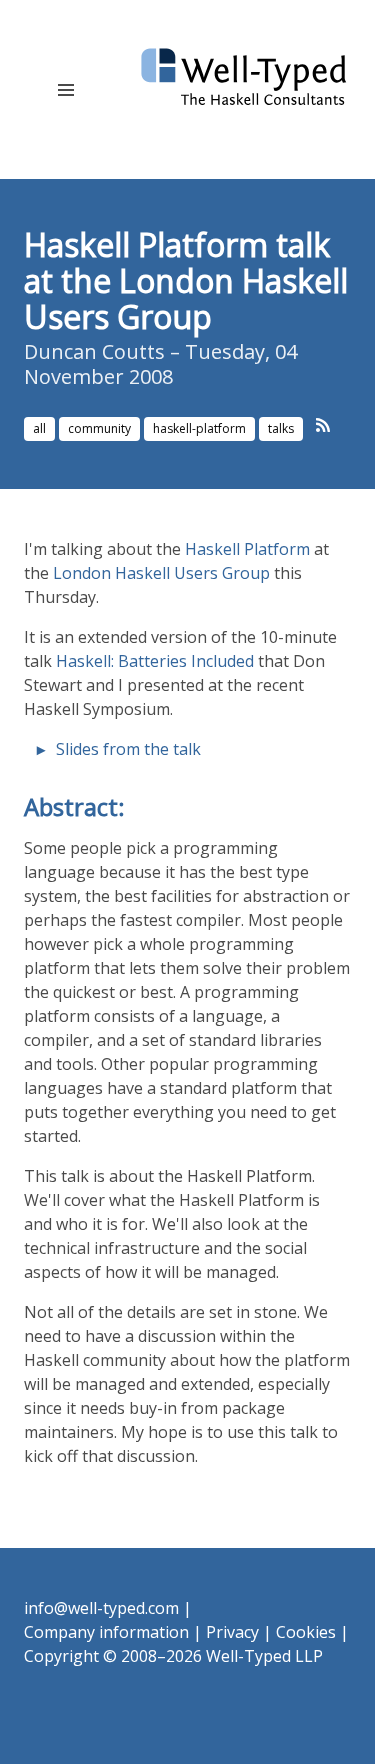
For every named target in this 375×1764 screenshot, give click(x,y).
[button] (65, 89)
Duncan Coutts (94, 351)
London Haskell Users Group (161, 573)
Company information (106, 1632)
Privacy (232, 1632)
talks (281, 428)
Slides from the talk (128, 749)
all (39, 428)
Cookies (306, 1632)
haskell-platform (199, 428)
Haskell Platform (247, 549)
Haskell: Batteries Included (155, 661)
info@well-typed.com (101, 1608)
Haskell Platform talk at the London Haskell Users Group (186, 280)
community (99, 428)
